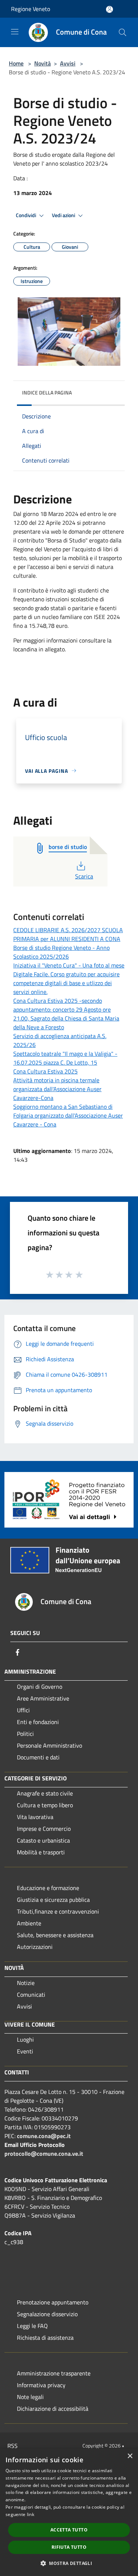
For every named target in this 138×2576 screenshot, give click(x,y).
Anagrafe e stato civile (45, 1793)
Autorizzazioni (35, 1947)
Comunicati (31, 1995)
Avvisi (68, 63)
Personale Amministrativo (49, 1745)
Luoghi (25, 2039)
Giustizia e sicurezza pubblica (53, 1900)
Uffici (23, 1710)
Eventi (25, 2051)
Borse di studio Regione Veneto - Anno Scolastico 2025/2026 (61, 952)
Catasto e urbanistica (43, 1840)
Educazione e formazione (48, 1888)
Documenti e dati (38, 1757)
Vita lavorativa (35, 1817)
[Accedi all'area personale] (109, 9)
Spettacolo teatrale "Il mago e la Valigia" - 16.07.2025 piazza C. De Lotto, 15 (65, 1058)
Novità (43, 63)
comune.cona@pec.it (44, 2136)
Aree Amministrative (43, 1698)
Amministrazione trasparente (54, 2373)
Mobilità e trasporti (41, 1852)
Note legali (30, 2397)
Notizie (26, 1983)
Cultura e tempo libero (45, 1805)
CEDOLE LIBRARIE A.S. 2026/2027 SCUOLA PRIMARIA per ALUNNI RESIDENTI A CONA (68, 934)
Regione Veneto (31, 9)
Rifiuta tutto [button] (69, 2547)
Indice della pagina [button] (47, 392)
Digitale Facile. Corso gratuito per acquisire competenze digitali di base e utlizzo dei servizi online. (66, 983)
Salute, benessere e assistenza (55, 1935)
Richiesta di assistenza (45, 2338)
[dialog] (69, 2512)
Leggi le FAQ (32, 2326)
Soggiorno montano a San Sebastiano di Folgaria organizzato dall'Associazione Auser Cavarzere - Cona (68, 1115)
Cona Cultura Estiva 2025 (45, 1071)
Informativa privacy (41, 2385)
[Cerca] (123, 32)
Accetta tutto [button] (69, 2530)
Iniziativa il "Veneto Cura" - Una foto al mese (69, 965)
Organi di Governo (40, 1687)
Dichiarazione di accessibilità (53, 2409)
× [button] (130, 2456)
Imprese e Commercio (44, 1829)
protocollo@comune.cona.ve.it (44, 2154)
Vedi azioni (64, 215)
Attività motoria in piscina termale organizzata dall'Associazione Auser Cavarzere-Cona (57, 1089)
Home (16, 63)
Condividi (26, 215)
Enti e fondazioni (38, 1722)
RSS (13, 2446)
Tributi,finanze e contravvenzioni (58, 1911)
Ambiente (29, 1923)
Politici (25, 1734)
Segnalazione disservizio (47, 2314)
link (31, 2514)
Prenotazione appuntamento (53, 2302)
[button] (69, 2563)
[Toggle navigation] (15, 32)
